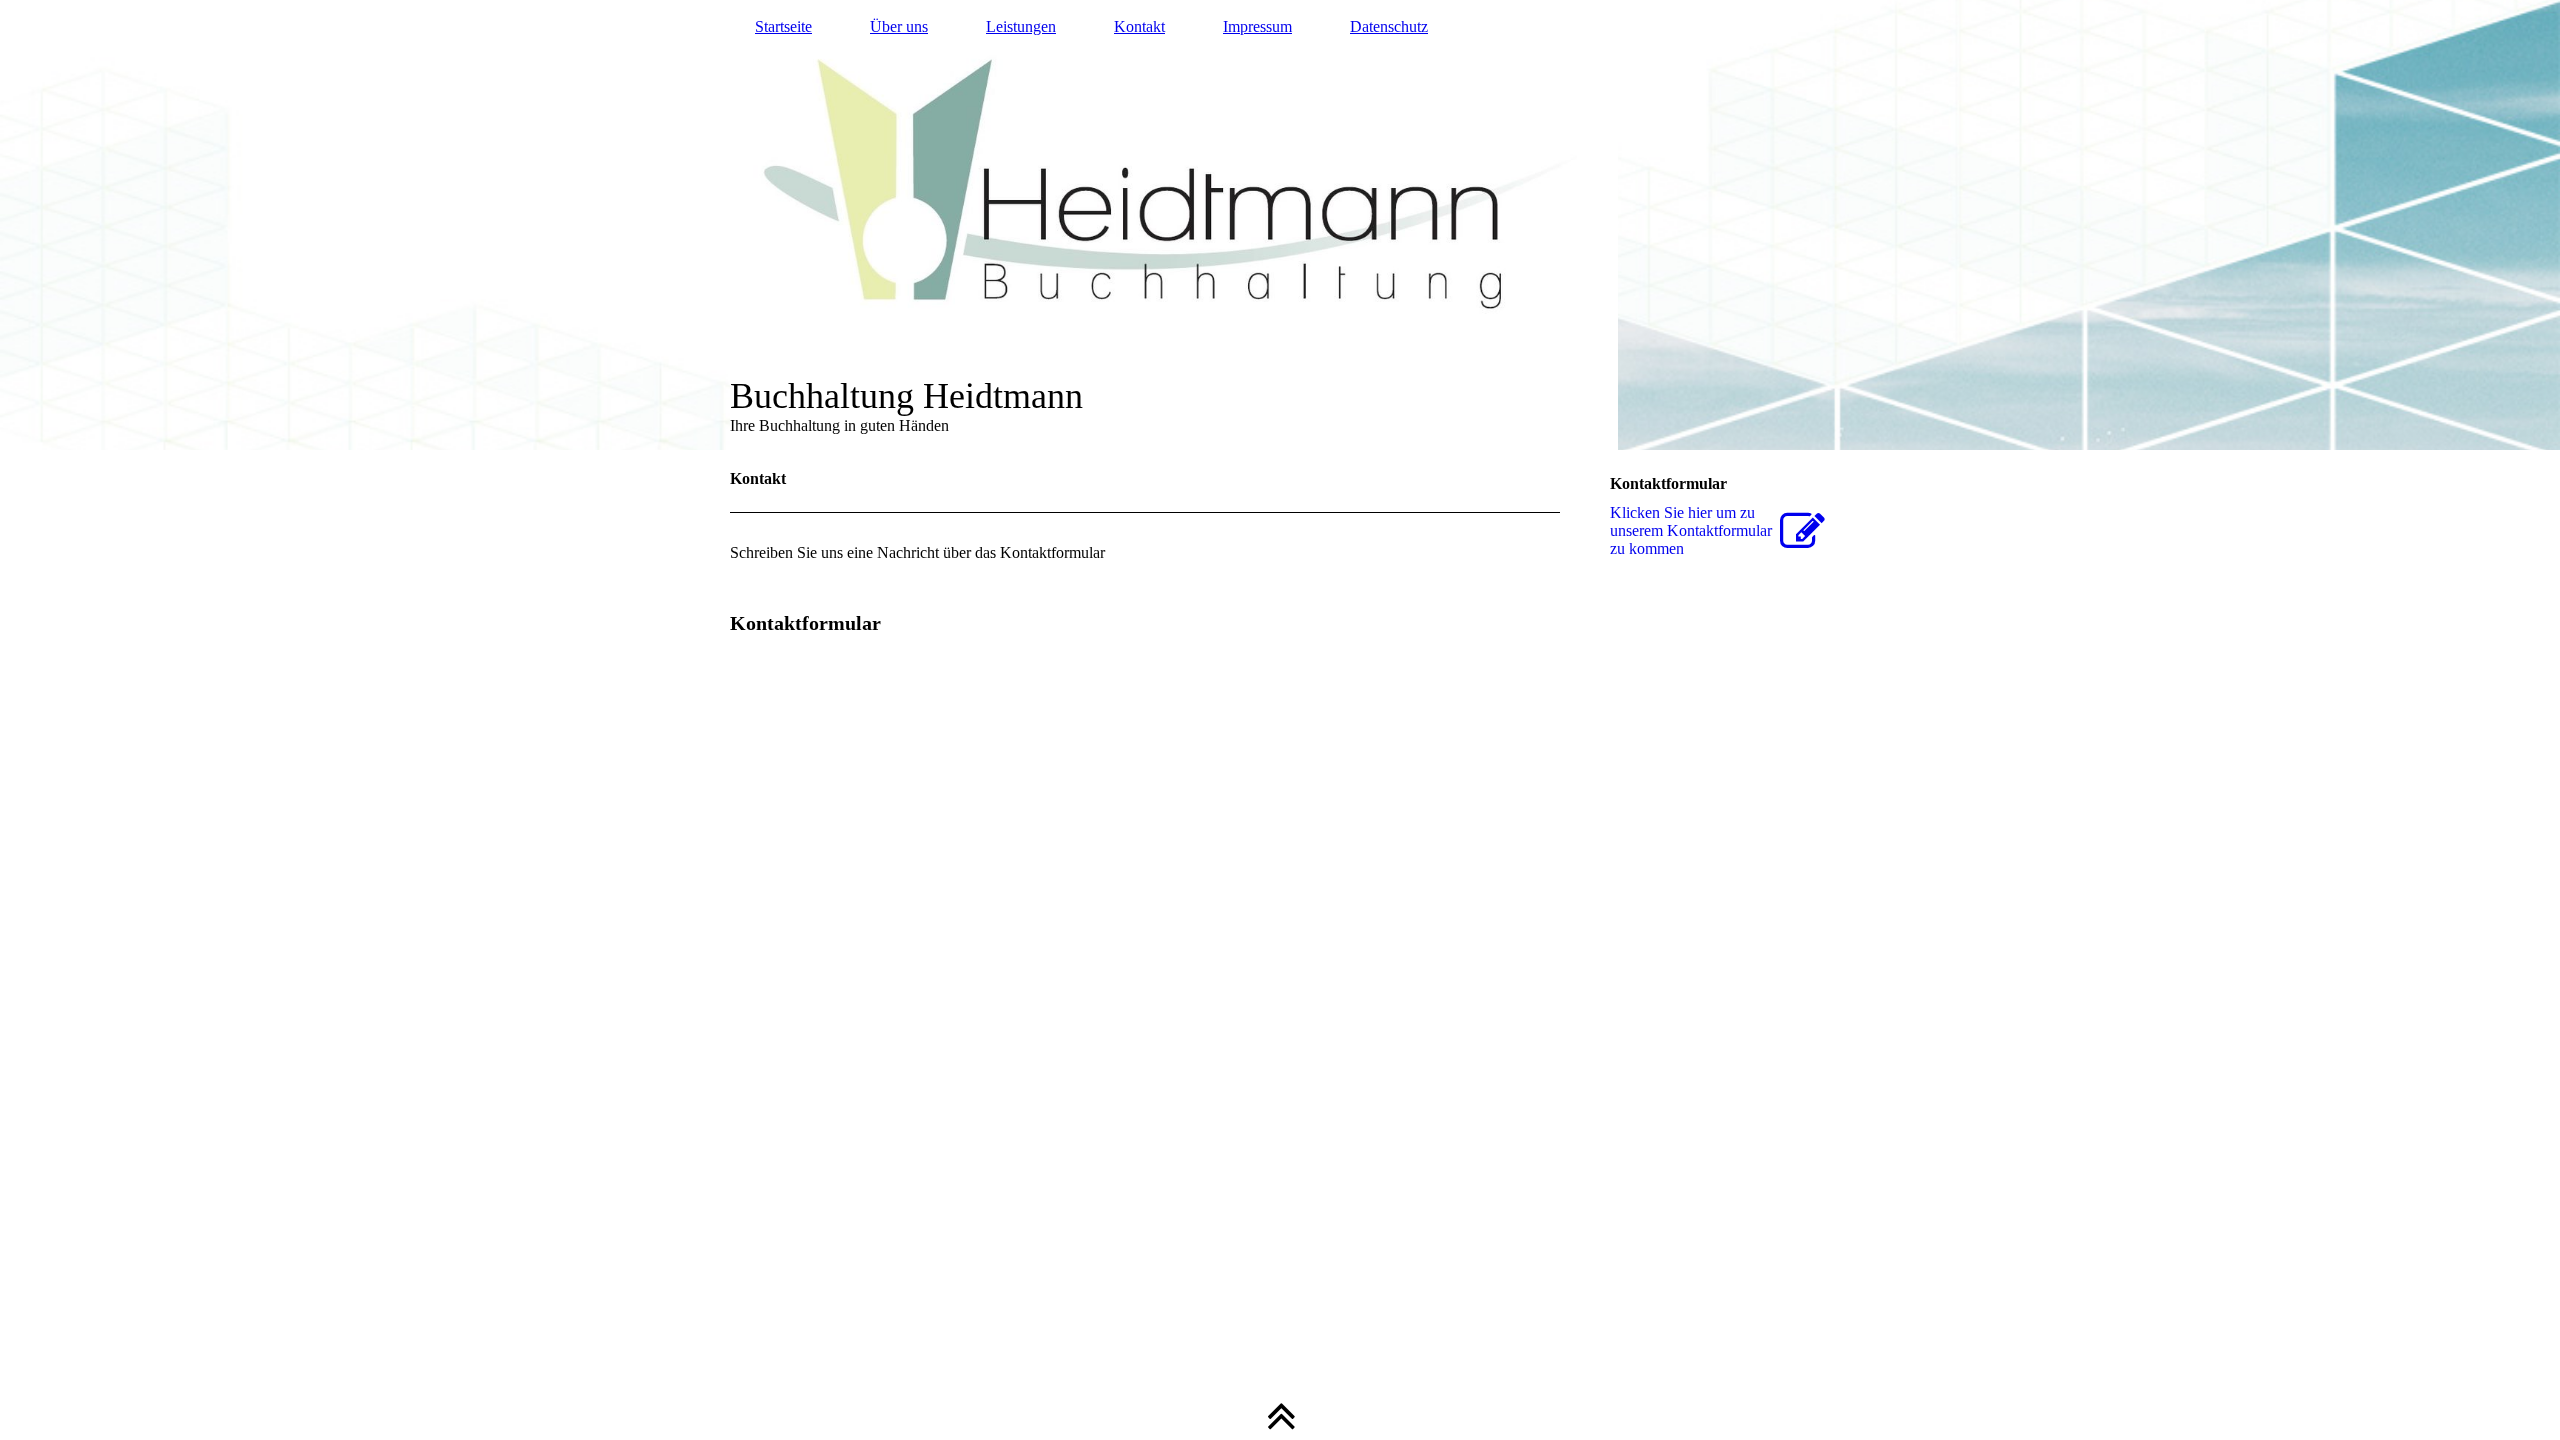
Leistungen (1021, 26)
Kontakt (1139, 26)
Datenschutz (1389, 26)
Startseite (783, 26)
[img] (1280, 225)
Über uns (899, 26)
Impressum (1257, 26)
